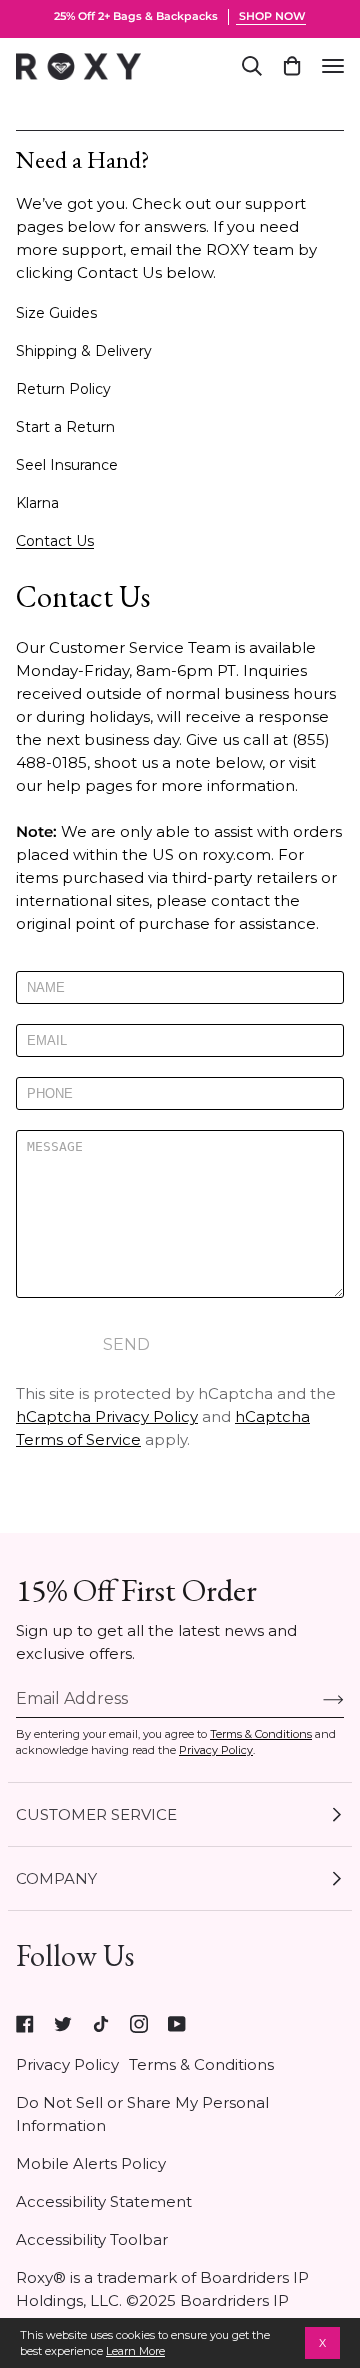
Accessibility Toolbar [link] (92, 2239)
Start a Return (65, 427)
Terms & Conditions (261, 1734)
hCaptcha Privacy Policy (107, 1416)
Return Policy (63, 389)
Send (126, 1344)
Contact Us (55, 541)
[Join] (317, 1699)
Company (56, 1878)
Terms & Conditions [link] (201, 2064)
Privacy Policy (216, 1750)
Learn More (135, 2351)
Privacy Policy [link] (67, 2064)
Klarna (37, 503)
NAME (51, 1012)
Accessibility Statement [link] (104, 2201)
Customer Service (96, 1814)
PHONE (57, 1118)
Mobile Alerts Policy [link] (91, 2163)
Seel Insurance (67, 465)
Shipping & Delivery (84, 351)
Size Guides (56, 313)
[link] (25, 2024)
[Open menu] (333, 66)
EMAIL (52, 1065)
